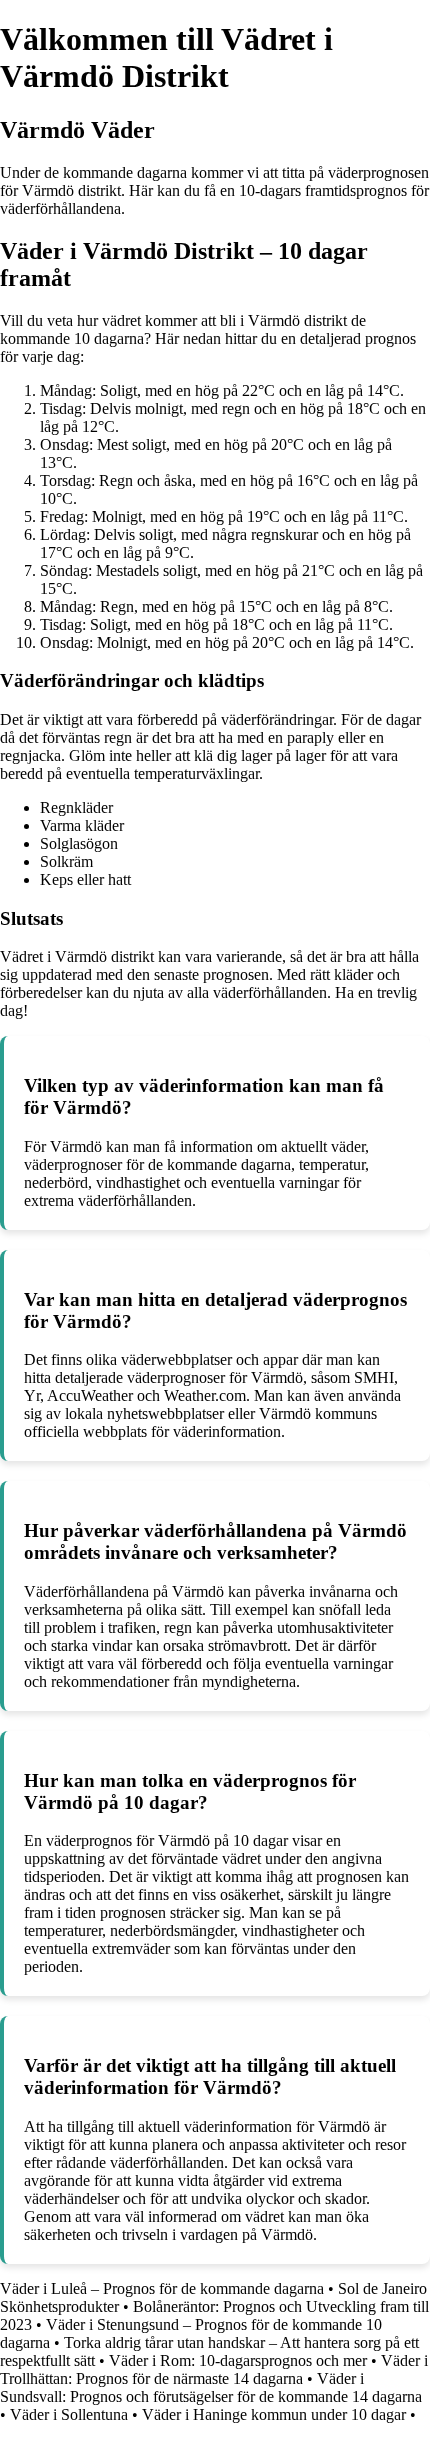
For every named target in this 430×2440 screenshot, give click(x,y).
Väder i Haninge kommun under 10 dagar (274, 2414)
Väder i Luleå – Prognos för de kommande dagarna (162, 2288)
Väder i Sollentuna (69, 2414)
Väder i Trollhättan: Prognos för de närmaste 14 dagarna (214, 2369)
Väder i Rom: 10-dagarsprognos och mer (238, 2360)
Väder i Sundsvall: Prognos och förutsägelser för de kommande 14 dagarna (211, 2387)
